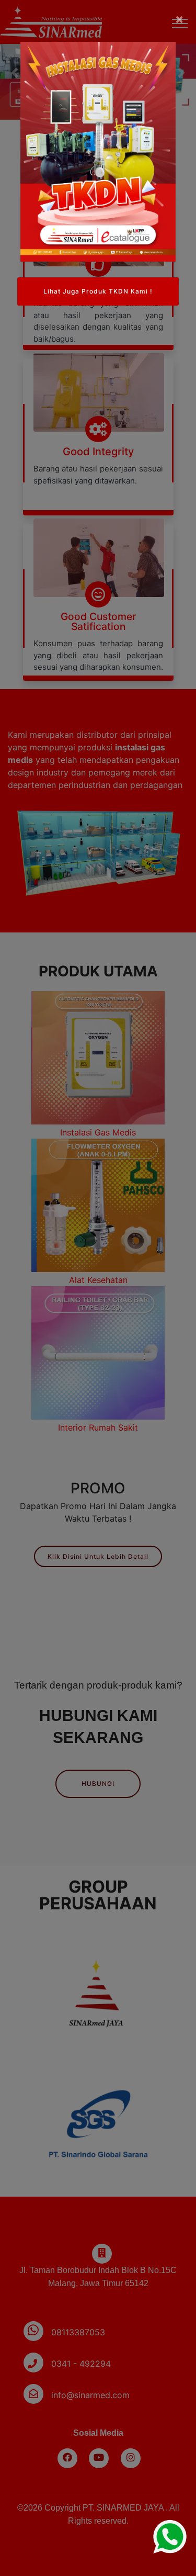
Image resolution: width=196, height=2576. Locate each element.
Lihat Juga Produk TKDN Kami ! (98, 291)
